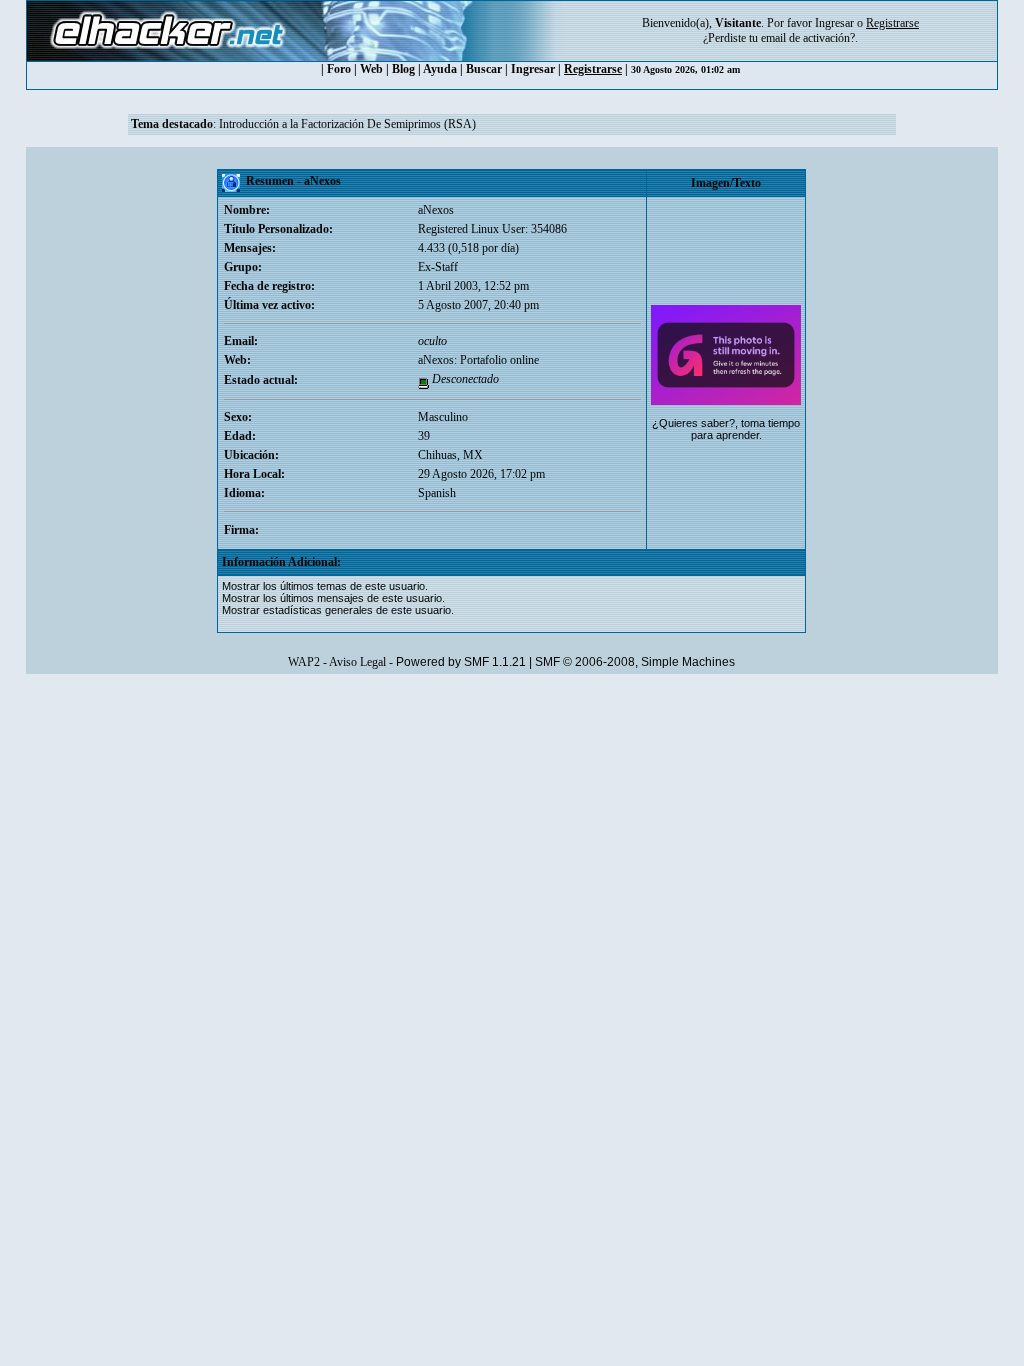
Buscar (484, 69)
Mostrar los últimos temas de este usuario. (325, 586)
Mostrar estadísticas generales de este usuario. (338, 610)
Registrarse (593, 69)
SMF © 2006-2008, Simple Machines (635, 662)
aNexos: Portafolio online (478, 360)
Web (371, 69)
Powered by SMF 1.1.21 (461, 662)
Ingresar (834, 23)
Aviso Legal (357, 662)
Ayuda (440, 69)
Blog (403, 69)
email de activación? (808, 38)
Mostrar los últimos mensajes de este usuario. (333, 598)
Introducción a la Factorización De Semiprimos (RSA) (347, 124)
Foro (339, 69)
